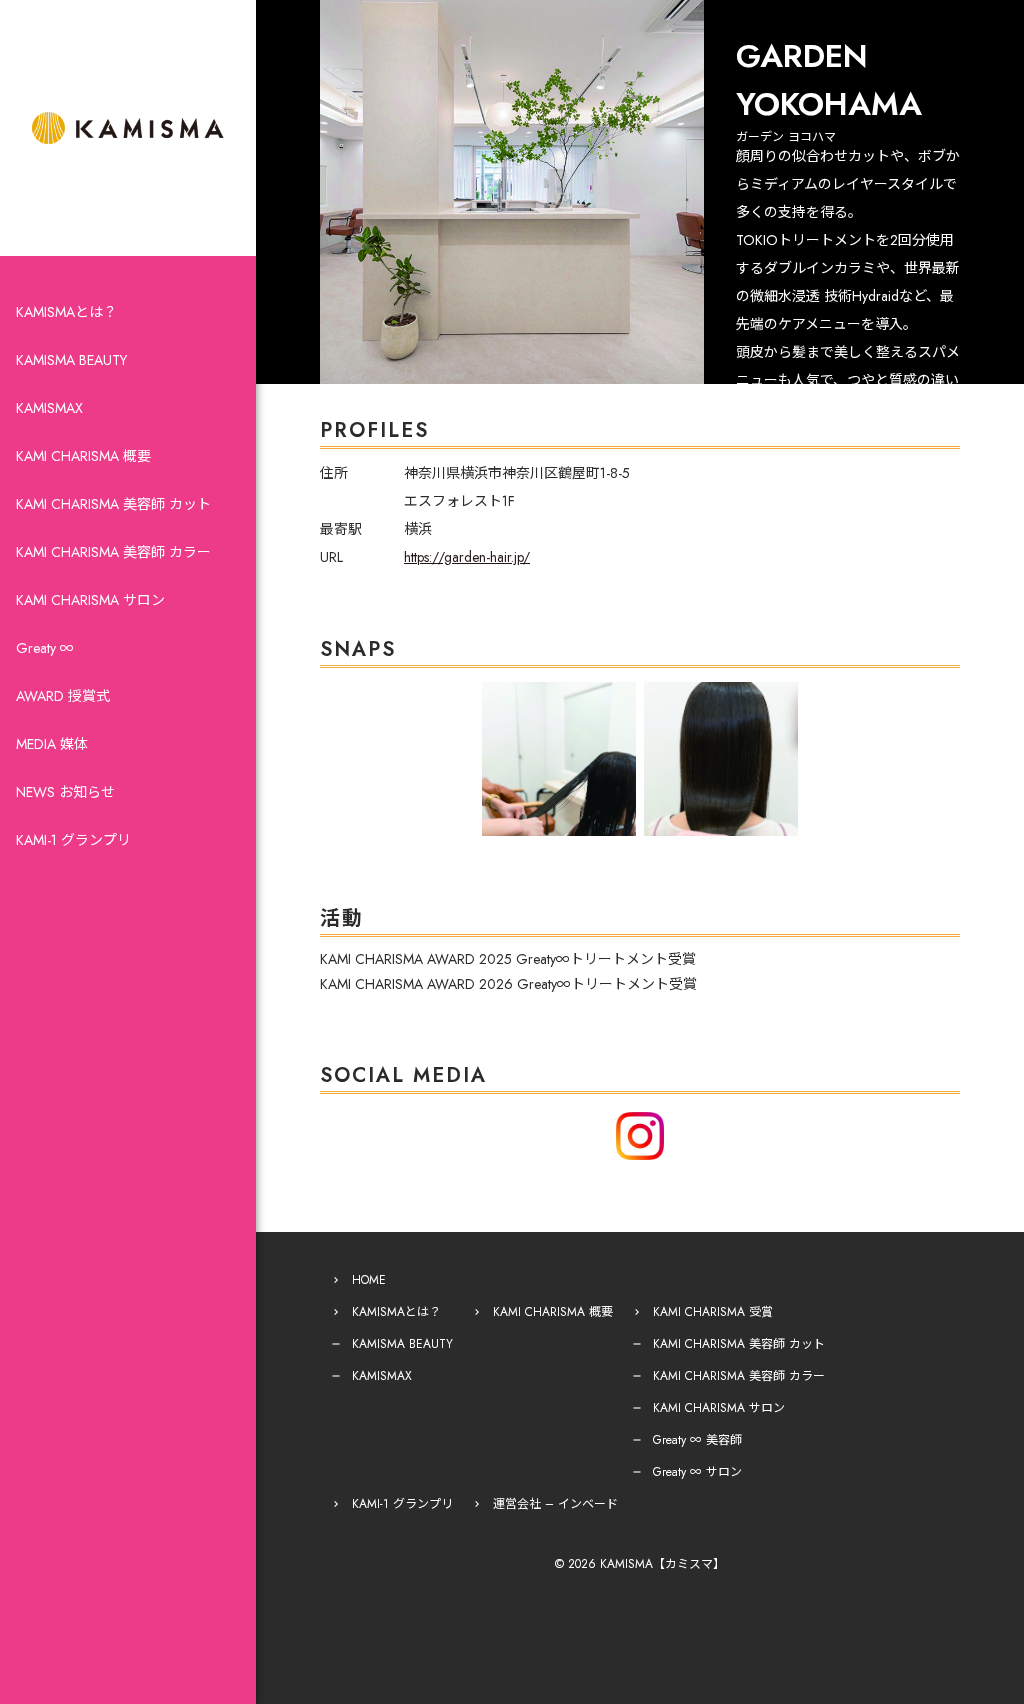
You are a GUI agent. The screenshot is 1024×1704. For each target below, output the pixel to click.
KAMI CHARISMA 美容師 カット (113, 504)
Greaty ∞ (45, 648)
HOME (369, 1280)
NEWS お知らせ (65, 792)
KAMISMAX (49, 408)
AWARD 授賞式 (63, 696)
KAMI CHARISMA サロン (90, 600)
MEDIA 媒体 (52, 744)
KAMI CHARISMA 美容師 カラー (113, 552)
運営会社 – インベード (555, 1504)
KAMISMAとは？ (66, 312)
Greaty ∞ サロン (697, 1472)
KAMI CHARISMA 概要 (83, 456)
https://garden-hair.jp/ (467, 557)
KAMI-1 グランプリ (73, 840)
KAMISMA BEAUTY (71, 360)
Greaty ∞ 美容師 (697, 1440)
